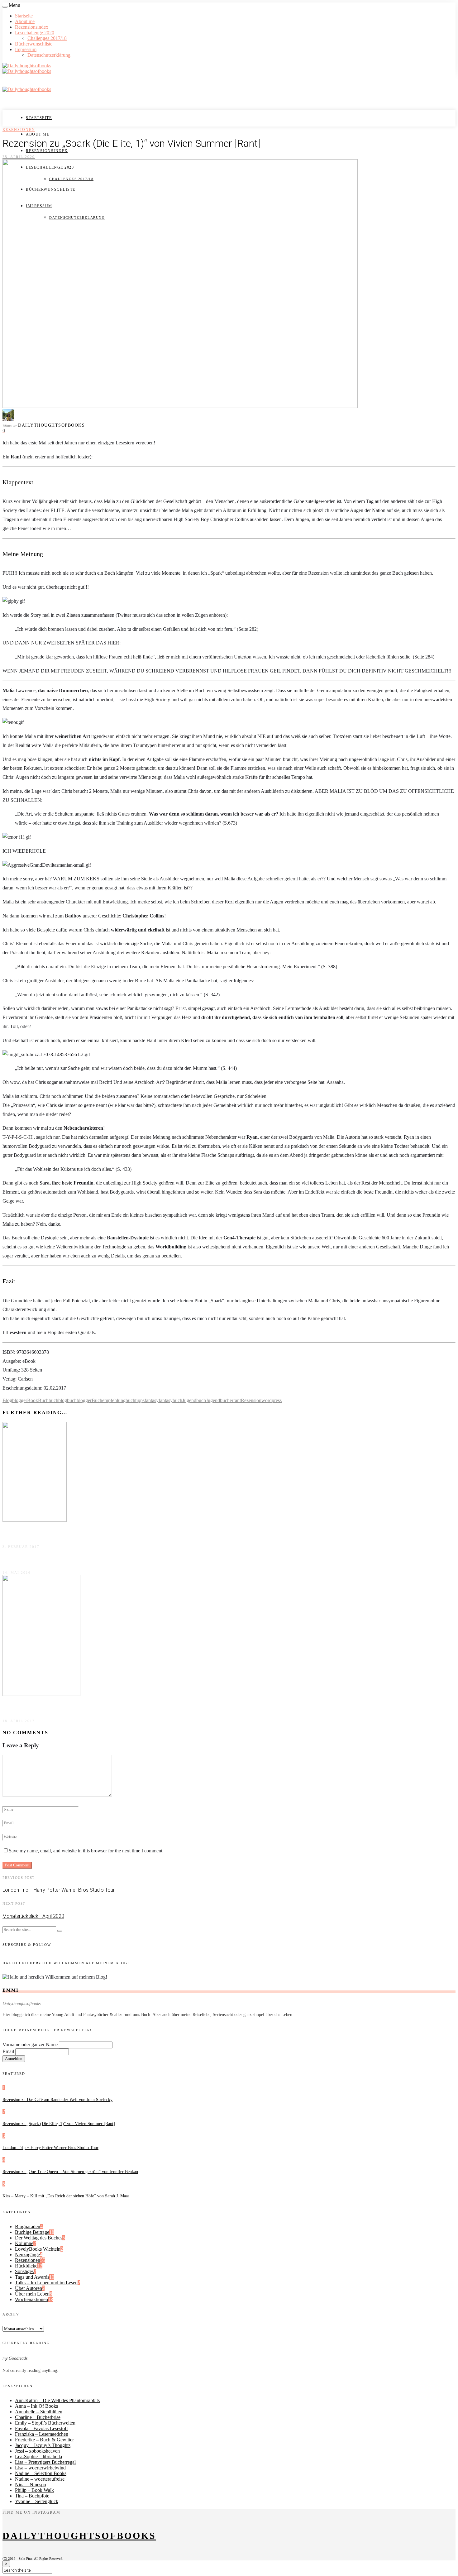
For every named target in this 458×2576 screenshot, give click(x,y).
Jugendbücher (220, 1400)
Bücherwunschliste (34, 44)
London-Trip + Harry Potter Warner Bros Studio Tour (59, 1890)
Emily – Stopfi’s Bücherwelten (45, 2423)
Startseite (24, 16)
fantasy (152, 1400)
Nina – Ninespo (31, 2485)
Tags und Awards (32, 2277)
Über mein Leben (32, 2294)
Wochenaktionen (31, 2299)
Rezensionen (19, 130)
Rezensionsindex (32, 27)
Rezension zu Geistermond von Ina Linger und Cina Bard (69, 1559)
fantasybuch (170, 1400)
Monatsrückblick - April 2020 (33, 1916)
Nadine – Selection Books (41, 2473)
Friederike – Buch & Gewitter (44, 2440)
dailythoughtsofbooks (51, 425)
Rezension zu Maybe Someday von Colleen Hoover (64, 1707)
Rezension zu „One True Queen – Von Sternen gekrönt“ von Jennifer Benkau (70, 2172)
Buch (43, 1400)
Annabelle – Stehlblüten (39, 2412)
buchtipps (135, 1400)
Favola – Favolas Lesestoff (41, 2428)
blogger (20, 1400)
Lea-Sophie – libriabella (38, 2456)
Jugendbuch (194, 1400)
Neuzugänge (27, 2255)
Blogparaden (28, 2226)
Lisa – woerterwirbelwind (40, 2468)
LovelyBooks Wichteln (38, 2249)
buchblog (58, 1400)
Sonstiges (24, 2271)
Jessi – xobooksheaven (37, 2451)
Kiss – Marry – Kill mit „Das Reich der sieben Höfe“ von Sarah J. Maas (66, 2196)
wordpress (272, 1400)
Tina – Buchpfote (32, 2496)
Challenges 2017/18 (47, 38)
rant (237, 1400)
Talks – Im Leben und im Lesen (46, 2283)
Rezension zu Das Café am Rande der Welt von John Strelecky (57, 2100)
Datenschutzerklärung (49, 55)
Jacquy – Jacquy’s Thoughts (43, 2445)
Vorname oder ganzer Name (30, 2045)
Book (33, 1400)
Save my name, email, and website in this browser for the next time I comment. (86, 1851)
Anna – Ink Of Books (36, 2406)
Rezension (251, 1400)
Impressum (26, 49)
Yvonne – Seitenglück (37, 2501)
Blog (7, 1400)
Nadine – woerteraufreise (40, 2479)
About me (25, 21)
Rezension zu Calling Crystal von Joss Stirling (57, 1533)
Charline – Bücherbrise (38, 2417)
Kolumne (24, 2243)
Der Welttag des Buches (39, 2238)
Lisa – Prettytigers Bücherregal (45, 2462)
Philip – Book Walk (34, 2490)
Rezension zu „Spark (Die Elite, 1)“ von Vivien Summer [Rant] (59, 2124)
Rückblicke (26, 2266)
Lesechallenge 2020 (35, 33)
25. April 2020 (19, 157)
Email (8, 2051)
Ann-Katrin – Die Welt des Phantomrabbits (57, 2400)
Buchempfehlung (109, 1400)
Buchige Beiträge (32, 2232)
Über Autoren (29, 2288)
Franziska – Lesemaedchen (42, 2434)
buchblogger (79, 1400)
